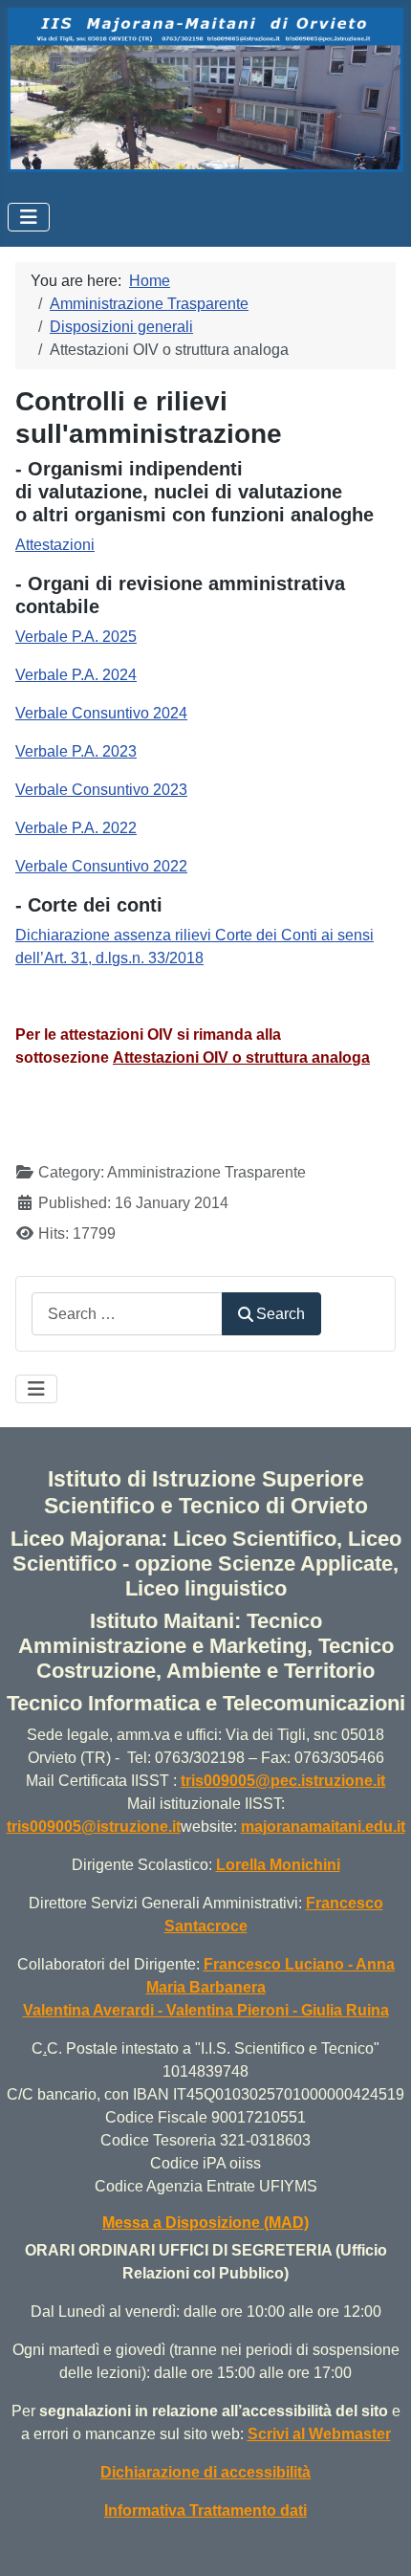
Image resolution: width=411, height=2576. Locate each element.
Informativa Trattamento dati (205, 2510)
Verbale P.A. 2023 (76, 751)
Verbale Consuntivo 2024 (101, 713)
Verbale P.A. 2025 (76, 637)
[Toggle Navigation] (29, 217)
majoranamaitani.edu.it (323, 1827)
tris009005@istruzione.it (94, 1827)
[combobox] (127, 1314)
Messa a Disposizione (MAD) (205, 2223)
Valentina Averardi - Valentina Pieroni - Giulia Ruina (206, 2010)
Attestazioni (55, 545)
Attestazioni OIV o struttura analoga (241, 1057)
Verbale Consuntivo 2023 (101, 790)
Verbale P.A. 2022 (76, 828)
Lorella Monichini (278, 1865)
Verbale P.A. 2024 (76, 675)
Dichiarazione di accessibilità (205, 2472)
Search (281, 1314)
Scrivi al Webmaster (319, 2434)
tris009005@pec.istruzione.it (283, 1781)
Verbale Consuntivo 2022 (101, 866)
